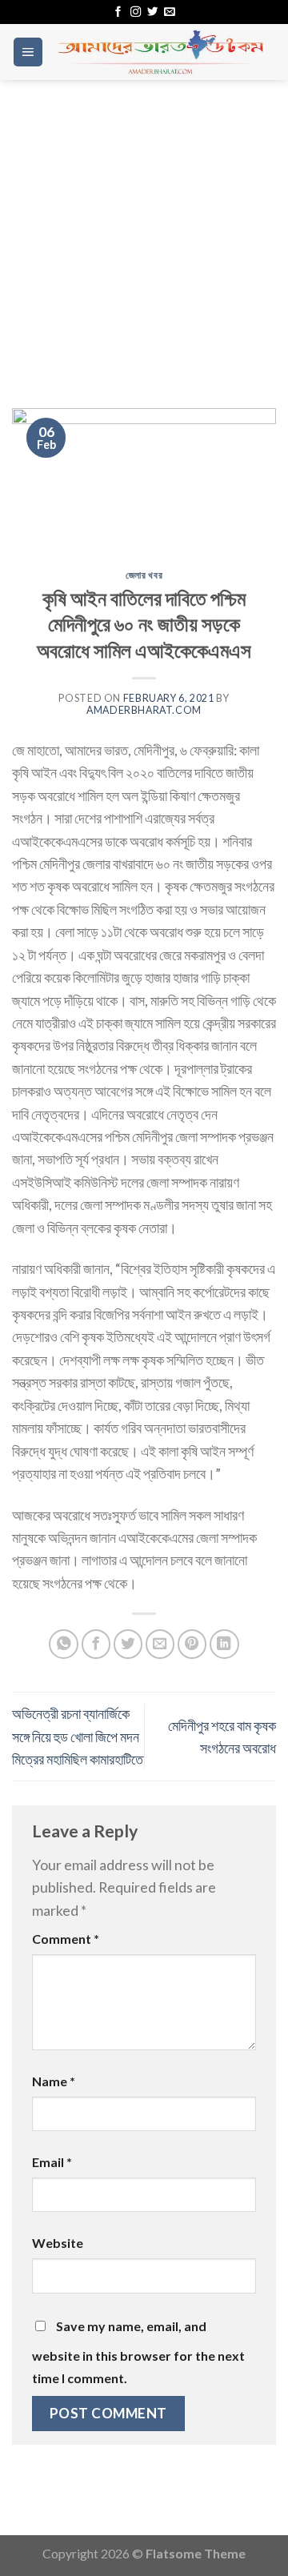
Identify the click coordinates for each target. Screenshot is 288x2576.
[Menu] (28, 52)
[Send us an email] (169, 12)
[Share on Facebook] (96, 1644)
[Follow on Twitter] (152, 12)
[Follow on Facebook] (118, 12)
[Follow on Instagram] (136, 12)
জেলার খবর (144, 575)
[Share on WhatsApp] (64, 1644)
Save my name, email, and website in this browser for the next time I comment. (138, 2352)
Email (52, 2162)
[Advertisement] (144, 232)
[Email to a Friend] (160, 1644)
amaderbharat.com (144, 710)
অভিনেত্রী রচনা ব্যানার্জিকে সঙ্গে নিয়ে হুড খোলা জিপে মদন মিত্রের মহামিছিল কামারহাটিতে (78, 1736)
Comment (66, 1939)
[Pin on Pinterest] (192, 1644)
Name (54, 2081)
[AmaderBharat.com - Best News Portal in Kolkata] (160, 52)
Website (58, 2243)
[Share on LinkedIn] (224, 1644)
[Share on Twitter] (128, 1644)
